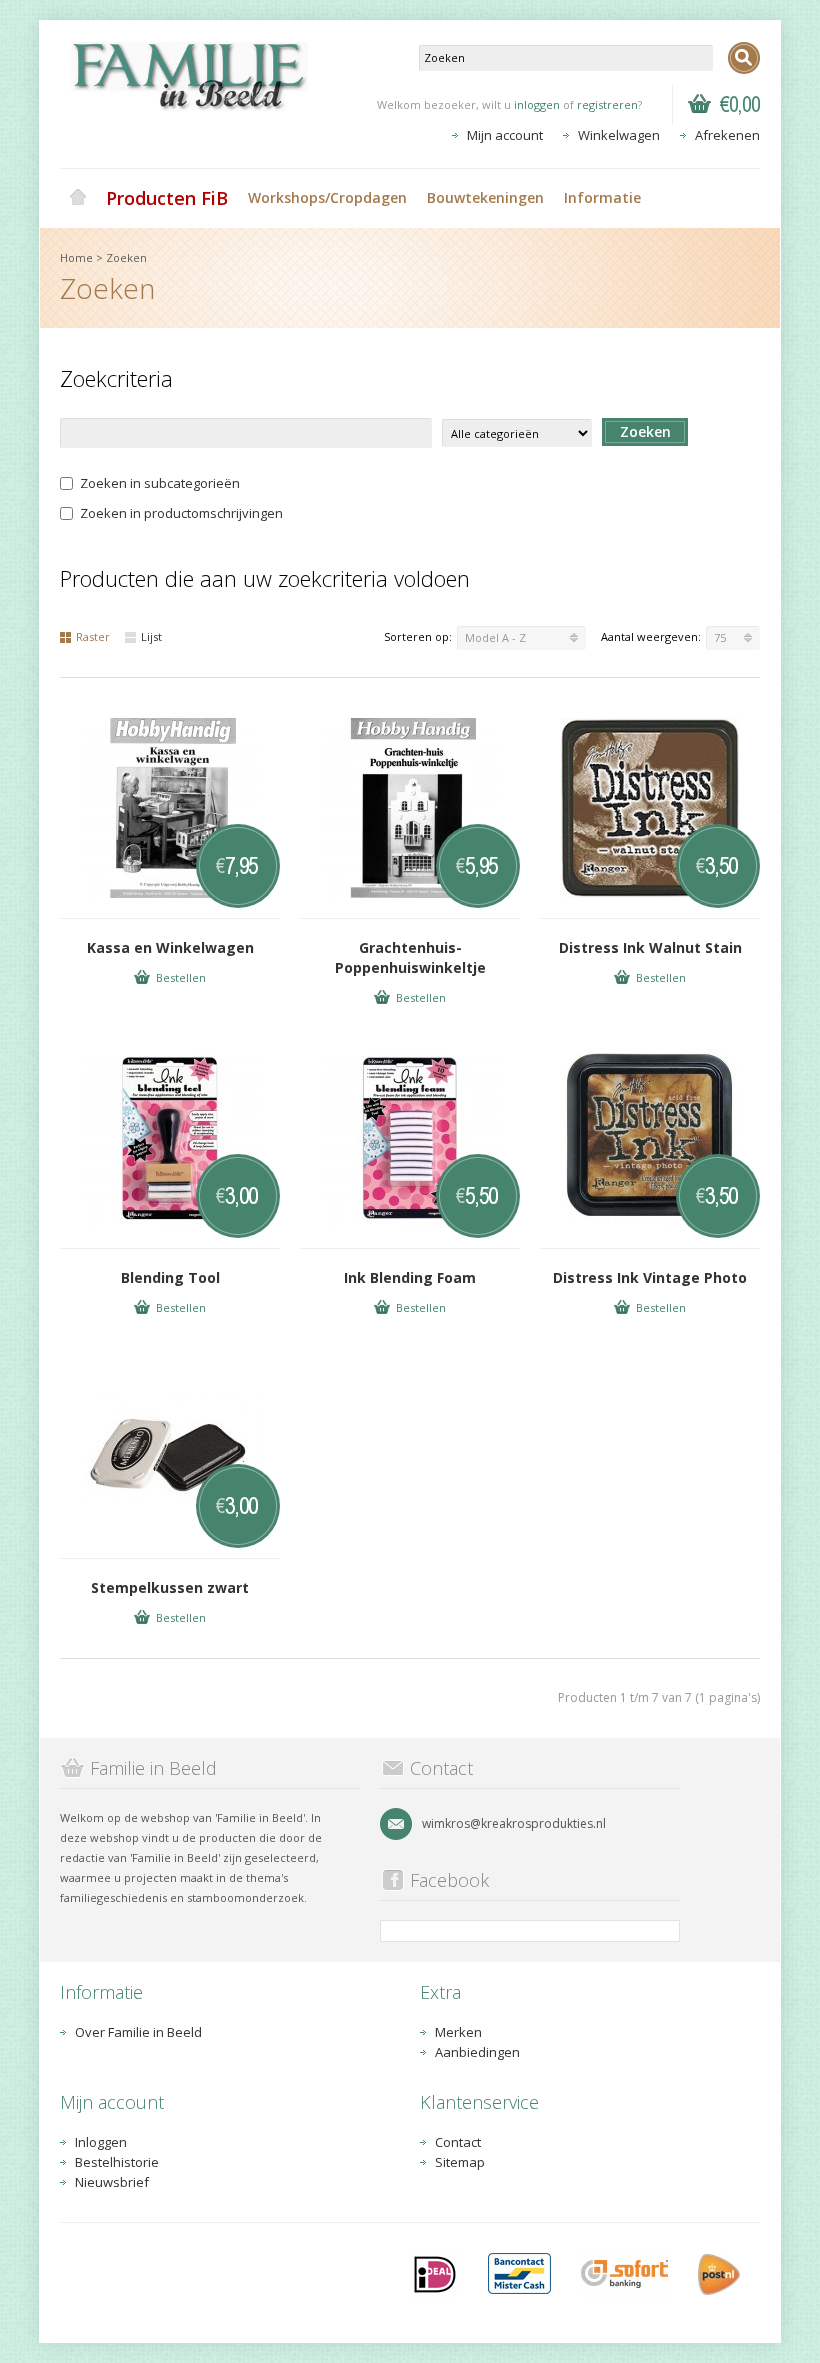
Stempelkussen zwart (170, 1587)
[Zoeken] (744, 58)
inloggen (537, 104)
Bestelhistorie (117, 2162)
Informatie (602, 197)
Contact (458, 2142)
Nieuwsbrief (112, 2182)
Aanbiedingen (477, 2052)
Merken (458, 2032)
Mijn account (505, 135)
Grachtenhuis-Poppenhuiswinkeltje (410, 957)
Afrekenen (727, 135)
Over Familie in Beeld (138, 2032)
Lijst (151, 636)
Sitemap (460, 2162)
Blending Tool (170, 1277)
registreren (607, 104)
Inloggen (101, 2142)
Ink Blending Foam (410, 1277)
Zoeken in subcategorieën (160, 483)
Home (78, 198)
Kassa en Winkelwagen (170, 947)
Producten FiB (167, 198)
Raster (93, 636)
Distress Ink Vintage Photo (650, 1277)
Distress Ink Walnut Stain (650, 947)
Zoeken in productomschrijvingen (181, 513)
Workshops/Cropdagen (327, 197)
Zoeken (126, 257)
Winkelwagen (619, 135)
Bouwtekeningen (485, 197)
